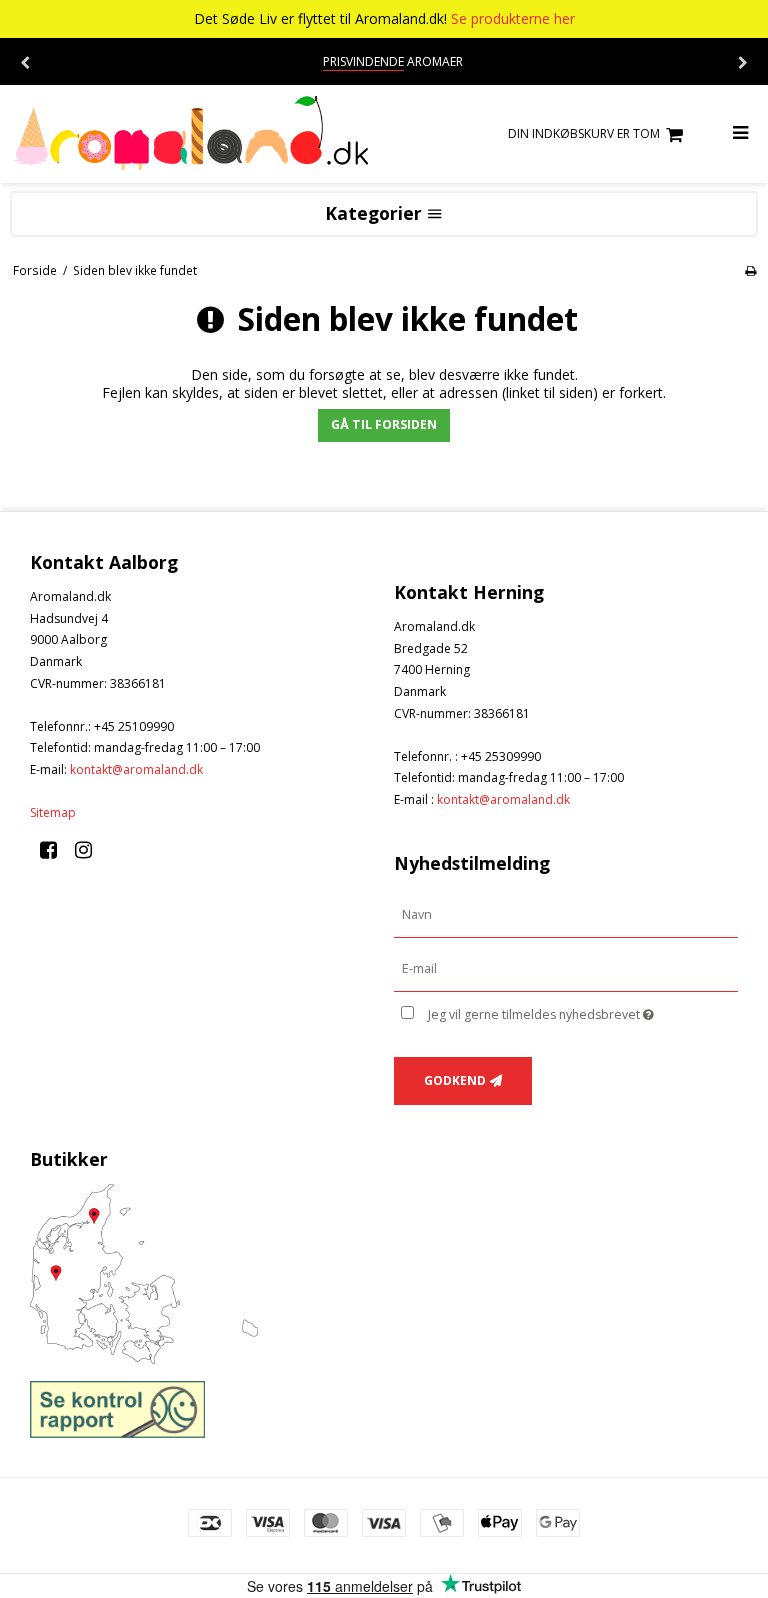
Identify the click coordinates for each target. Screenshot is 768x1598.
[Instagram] (90, 849)
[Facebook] (55, 849)
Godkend (455, 1080)
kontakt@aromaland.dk (136, 769)
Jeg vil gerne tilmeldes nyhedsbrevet (583, 1011)
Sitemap (53, 812)
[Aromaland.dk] (192, 134)
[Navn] (566, 914)
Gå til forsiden (384, 424)
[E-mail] (566, 968)
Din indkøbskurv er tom (584, 133)
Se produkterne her (513, 18)
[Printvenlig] (750, 270)
